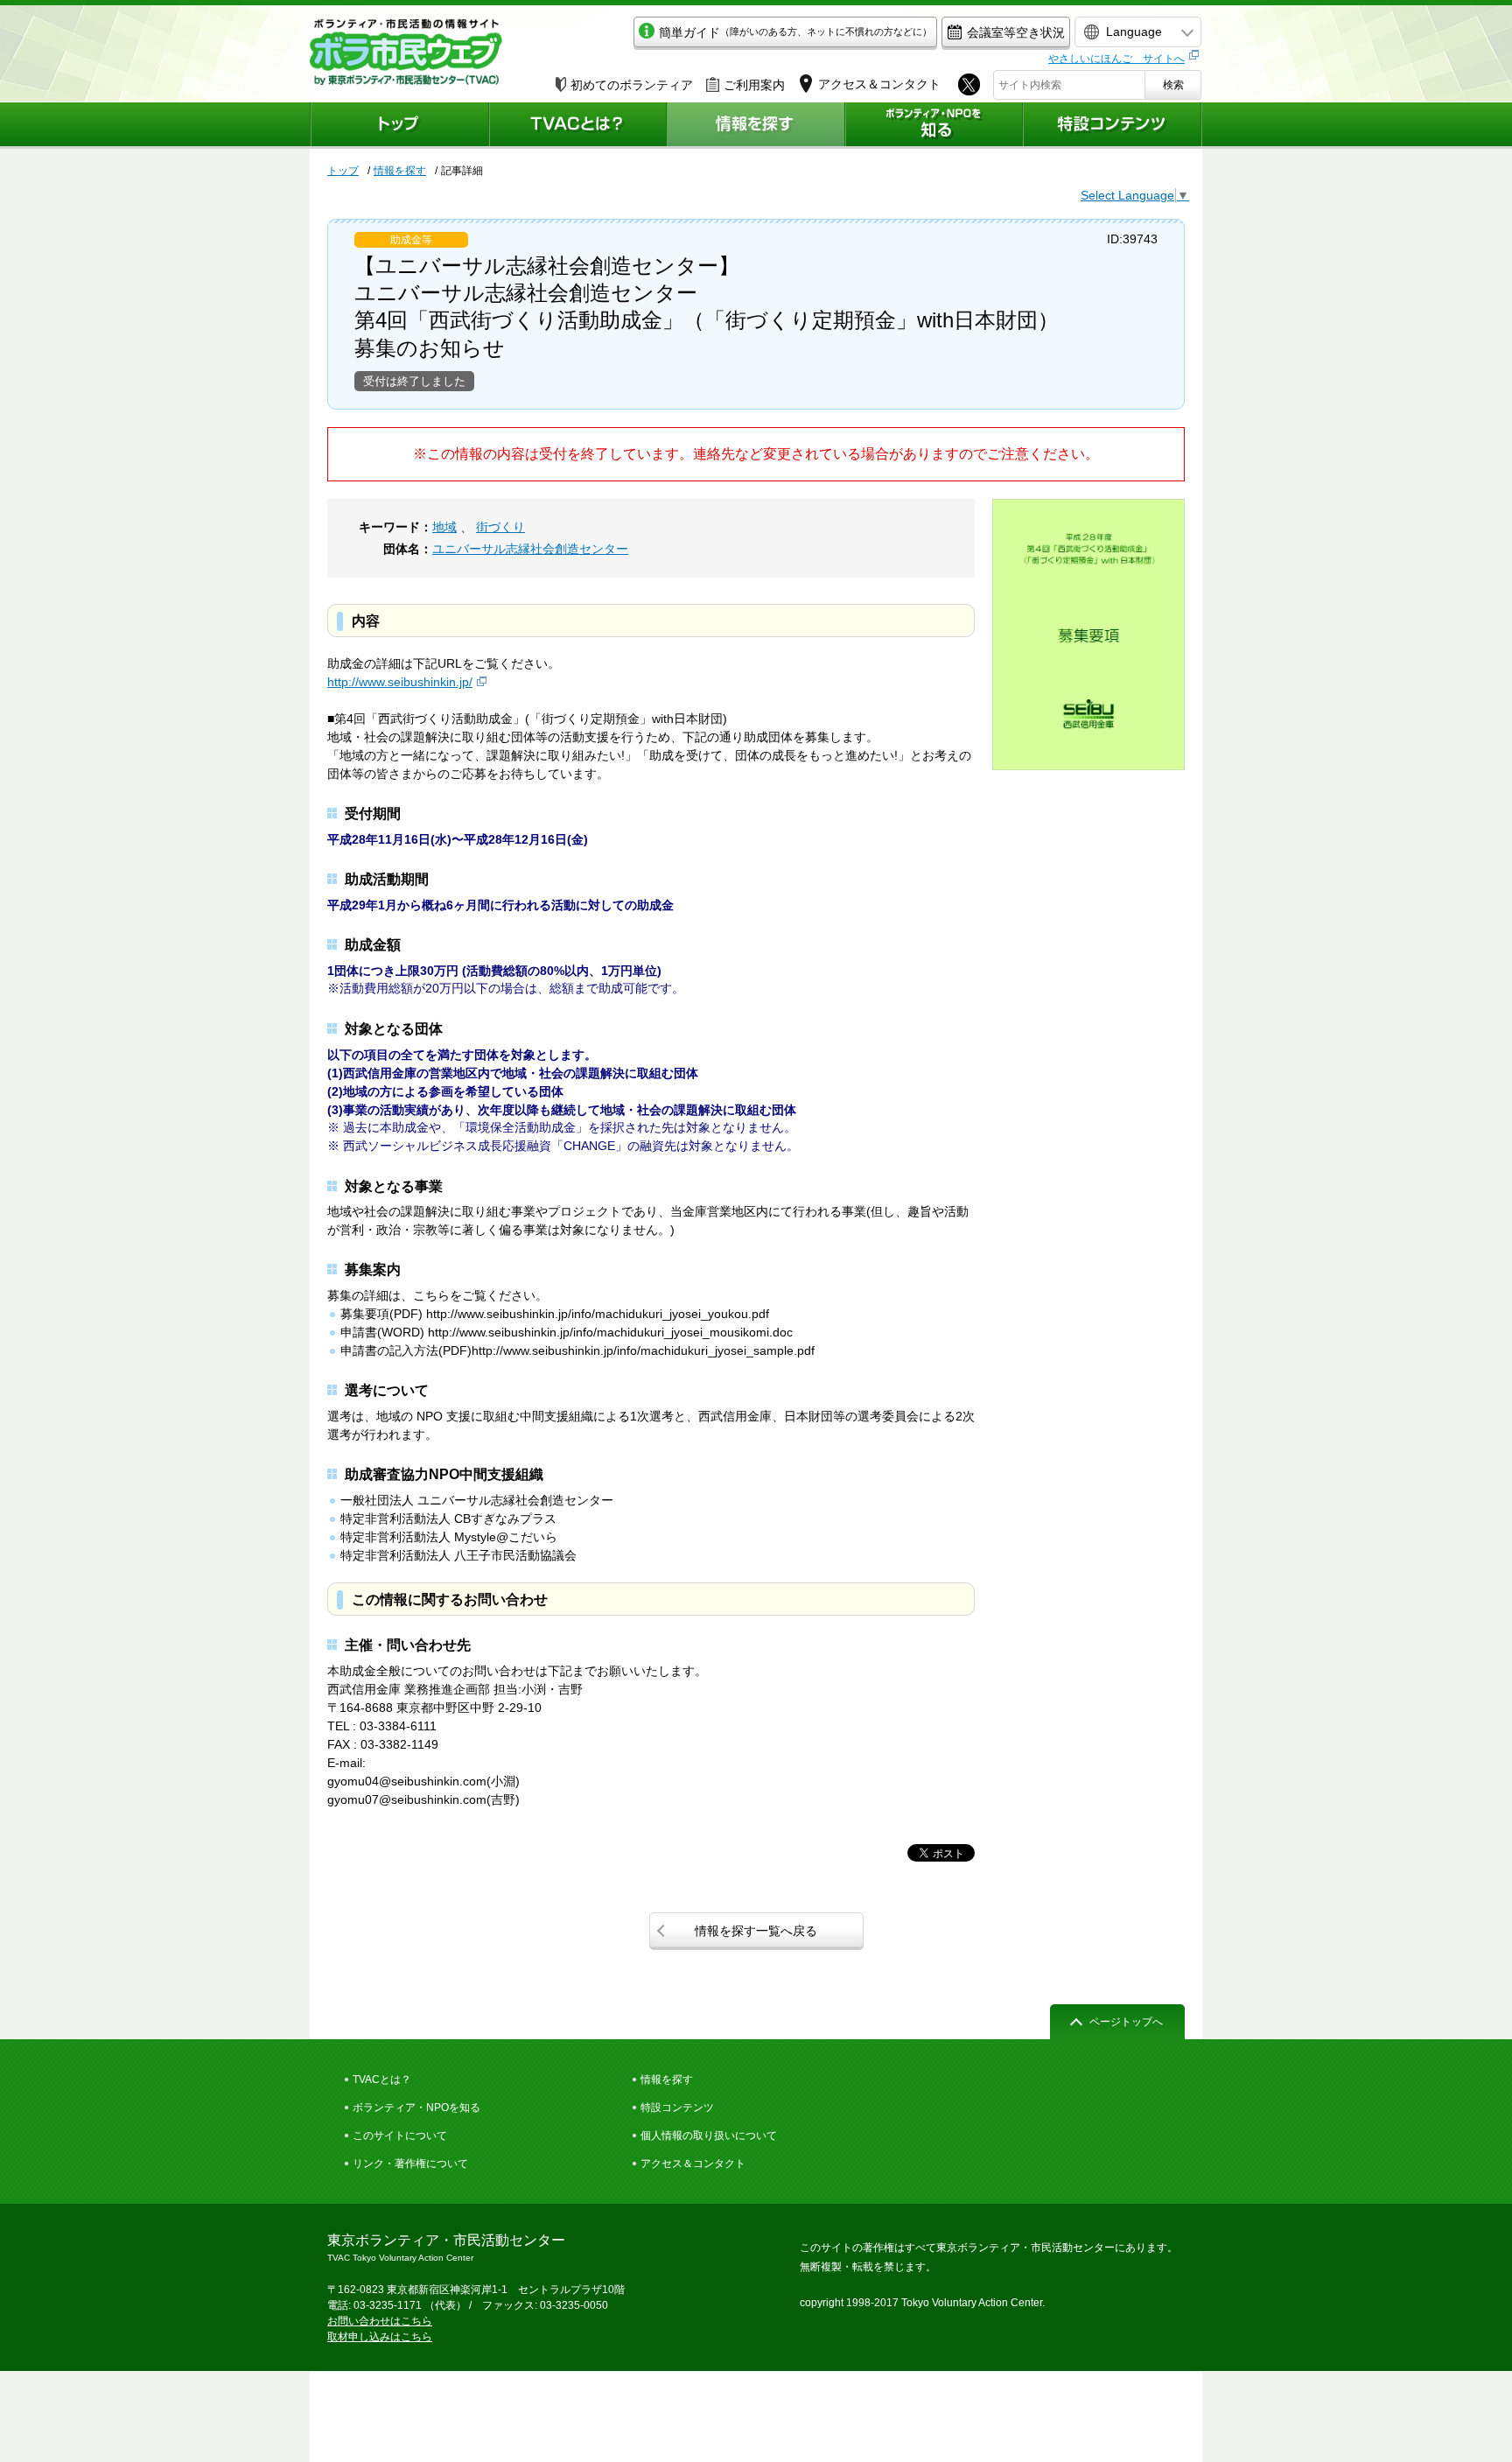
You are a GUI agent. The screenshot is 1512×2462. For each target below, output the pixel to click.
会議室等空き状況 (1016, 32)
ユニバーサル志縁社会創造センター (530, 549)
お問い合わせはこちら (380, 2321)
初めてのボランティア (632, 85)
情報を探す (400, 171)
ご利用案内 (754, 85)
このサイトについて (400, 2136)
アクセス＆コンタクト (693, 2164)
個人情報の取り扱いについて (709, 2136)
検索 (1173, 85)
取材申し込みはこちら (380, 2337)
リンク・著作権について (410, 2164)
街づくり (500, 527)
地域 (444, 527)
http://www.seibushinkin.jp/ (400, 682)
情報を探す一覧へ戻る (756, 1931)
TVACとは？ (382, 2080)
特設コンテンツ (677, 2108)
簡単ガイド (795, 32)
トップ (343, 171)
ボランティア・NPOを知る (416, 2108)
